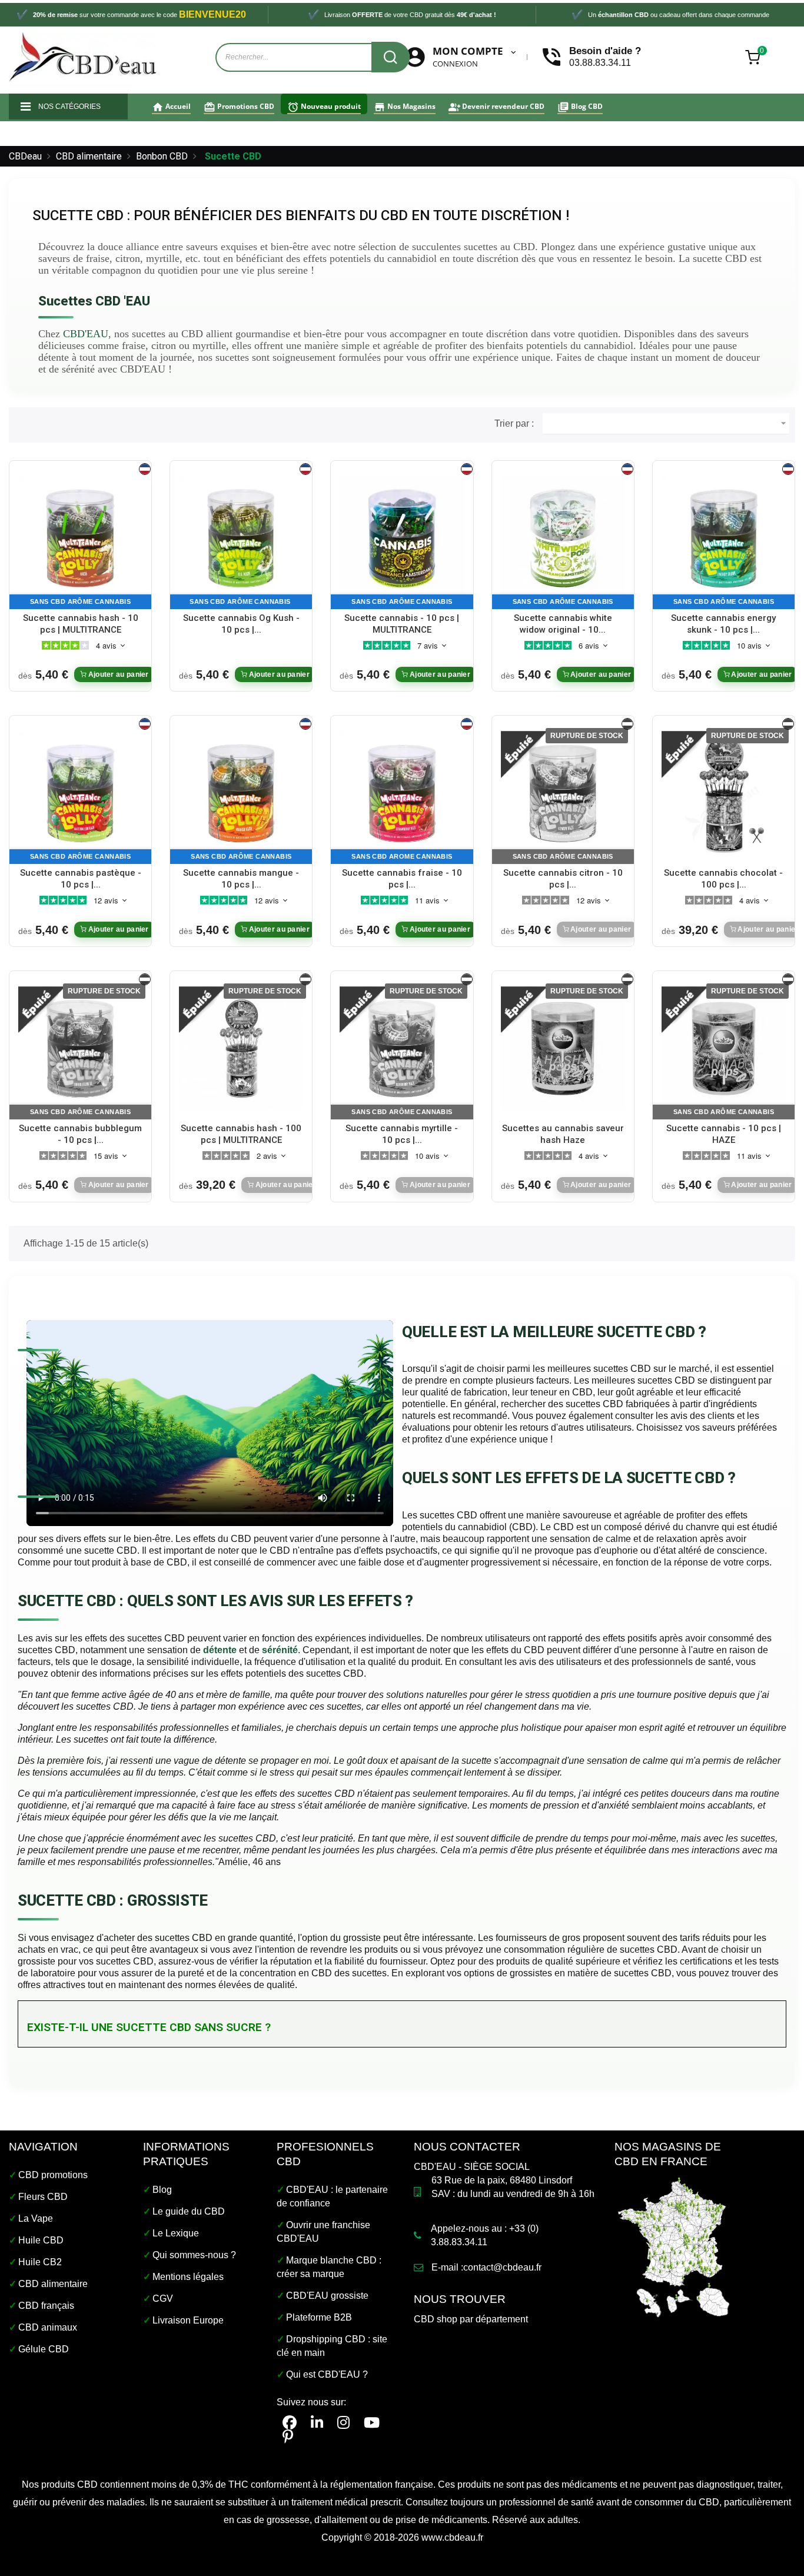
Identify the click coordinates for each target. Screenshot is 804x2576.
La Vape (36, 2218)
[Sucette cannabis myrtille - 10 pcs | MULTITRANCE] (402, 1048)
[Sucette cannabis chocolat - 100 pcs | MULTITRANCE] (724, 792)
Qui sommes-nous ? (194, 2255)
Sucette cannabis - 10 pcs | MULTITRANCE (402, 624)
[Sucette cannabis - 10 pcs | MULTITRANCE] (402, 537)
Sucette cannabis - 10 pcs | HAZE (724, 1134)
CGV (163, 2299)
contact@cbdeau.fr (502, 2267)
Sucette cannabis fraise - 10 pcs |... (402, 879)
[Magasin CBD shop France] (674, 2246)
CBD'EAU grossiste (327, 2296)
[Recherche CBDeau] (391, 57)
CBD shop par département (471, 2319)
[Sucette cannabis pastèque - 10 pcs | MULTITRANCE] (80, 792)
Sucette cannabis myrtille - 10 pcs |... (402, 1134)
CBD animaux (48, 2327)
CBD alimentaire (53, 2284)
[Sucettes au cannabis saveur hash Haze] (563, 1048)
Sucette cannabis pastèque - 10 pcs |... (81, 879)
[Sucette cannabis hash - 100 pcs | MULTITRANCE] (241, 1048)
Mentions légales (188, 2277)
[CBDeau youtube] (372, 2423)
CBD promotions (53, 2175)
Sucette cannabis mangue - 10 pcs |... (241, 879)
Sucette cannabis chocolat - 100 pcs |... (723, 879)
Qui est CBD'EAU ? (327, 2374)
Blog (162, 2190)
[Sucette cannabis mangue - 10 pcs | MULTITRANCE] (241, 792)
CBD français (46, 2306)
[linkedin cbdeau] (317, 2423)
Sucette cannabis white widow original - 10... (563, 624)
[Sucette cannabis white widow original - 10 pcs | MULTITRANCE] (563, 537)
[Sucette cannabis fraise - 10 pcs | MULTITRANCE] (402, 792)
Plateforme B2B (319, 2317)
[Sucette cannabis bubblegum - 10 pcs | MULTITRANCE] (80, 1048)
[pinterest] (288, 2437)
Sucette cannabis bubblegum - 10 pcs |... (80, 1134)
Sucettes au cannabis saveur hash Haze (563, 1134)
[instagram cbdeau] (343, 2423)
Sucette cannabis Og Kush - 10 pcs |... (241, 624)
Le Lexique (176, 2233)
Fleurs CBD (43, 2197)
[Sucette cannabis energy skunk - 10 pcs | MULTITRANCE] (724, 537)
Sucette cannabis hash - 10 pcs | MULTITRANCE (81, 624)
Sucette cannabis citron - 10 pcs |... (563, 879)
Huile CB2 (40, 2262)
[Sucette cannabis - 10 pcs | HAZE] (724, 1048)
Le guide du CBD (189, 2211)
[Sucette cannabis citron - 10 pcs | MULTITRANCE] (563, 792)
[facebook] (290, 2423)
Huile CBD (41, 2240)
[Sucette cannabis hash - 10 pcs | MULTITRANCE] (80, 537)
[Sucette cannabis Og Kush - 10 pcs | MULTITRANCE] (241, 537)
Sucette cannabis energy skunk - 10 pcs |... (723, 624)
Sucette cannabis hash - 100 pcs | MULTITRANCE (241, 1134)
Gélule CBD (44, 2349)
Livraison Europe (188, 2320)
